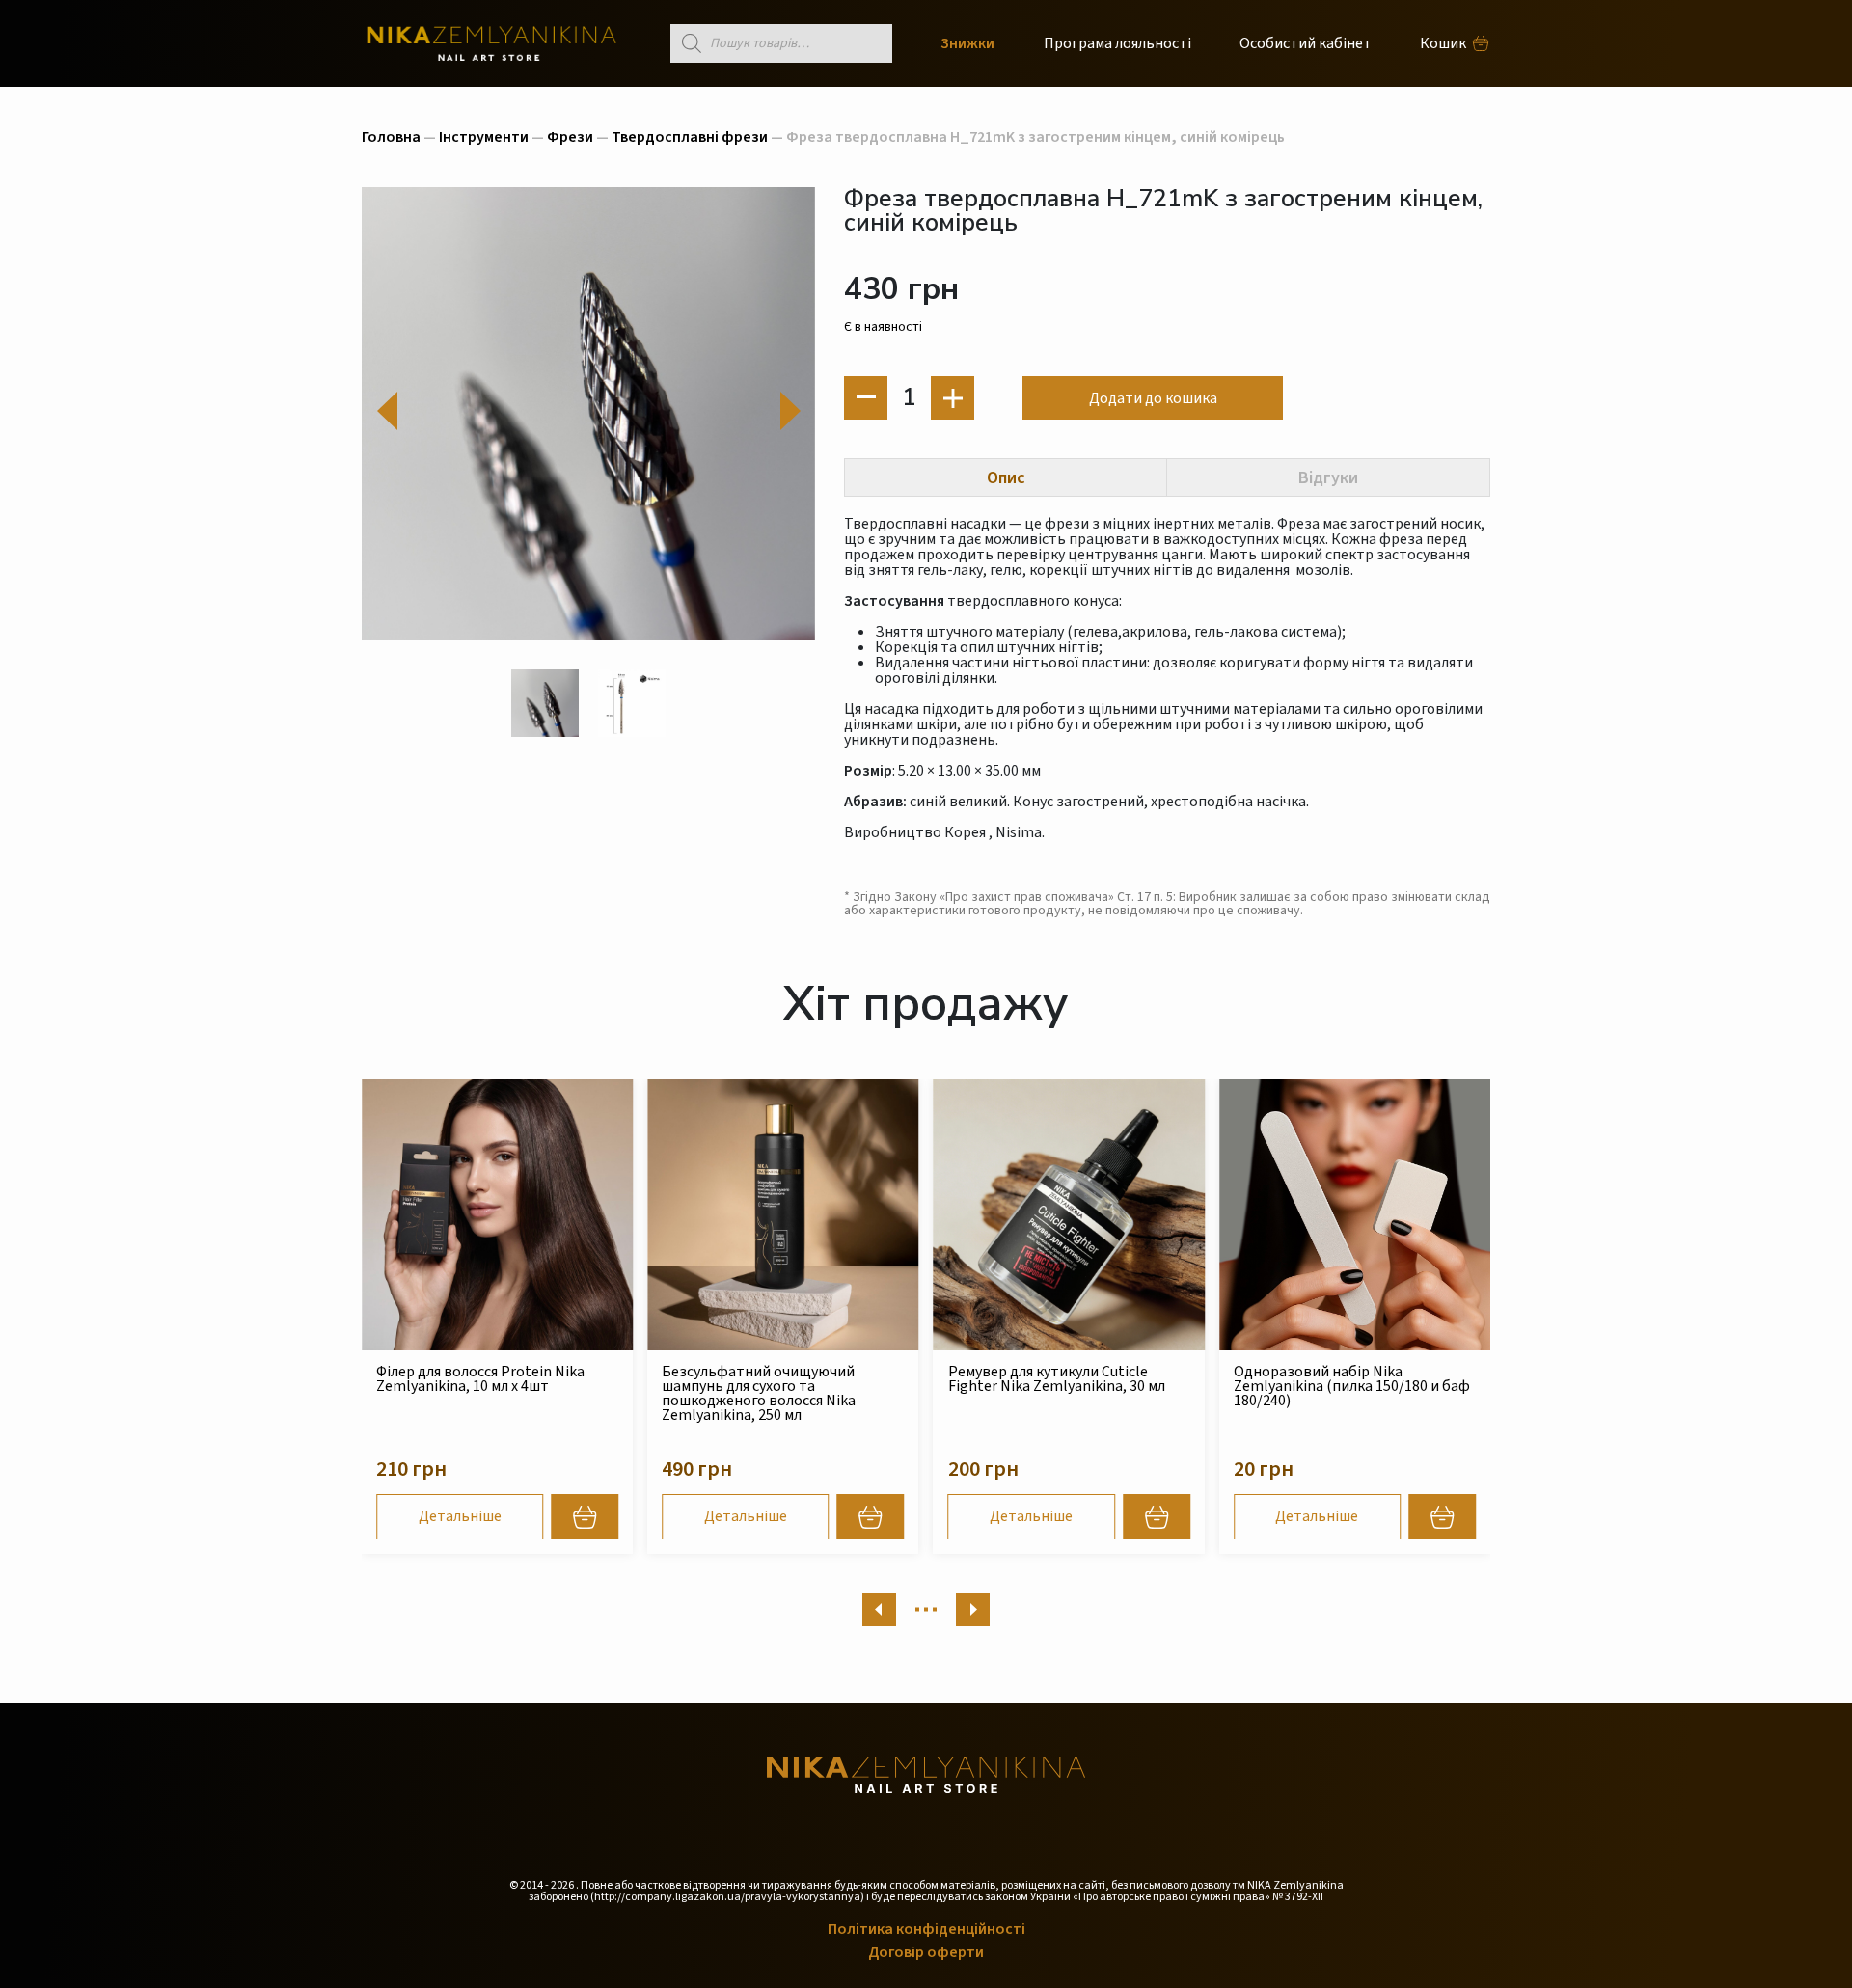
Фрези (570, 137)
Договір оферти (926, 1952)
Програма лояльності (1117, 43)
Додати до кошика (1153, 398)
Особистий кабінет (1306, 43)
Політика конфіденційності (926, 1929)
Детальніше (460, 1516)
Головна (391, 137)
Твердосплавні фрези (690, 137)
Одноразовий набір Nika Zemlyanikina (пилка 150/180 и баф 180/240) (1352, 1386)
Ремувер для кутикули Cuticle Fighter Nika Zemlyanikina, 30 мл (1057, 1379)
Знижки (967, 43)
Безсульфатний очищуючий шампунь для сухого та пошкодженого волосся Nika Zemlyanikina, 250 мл (759, 1393)
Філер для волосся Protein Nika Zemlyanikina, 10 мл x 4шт (480, 1379)
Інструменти (484, 137)
